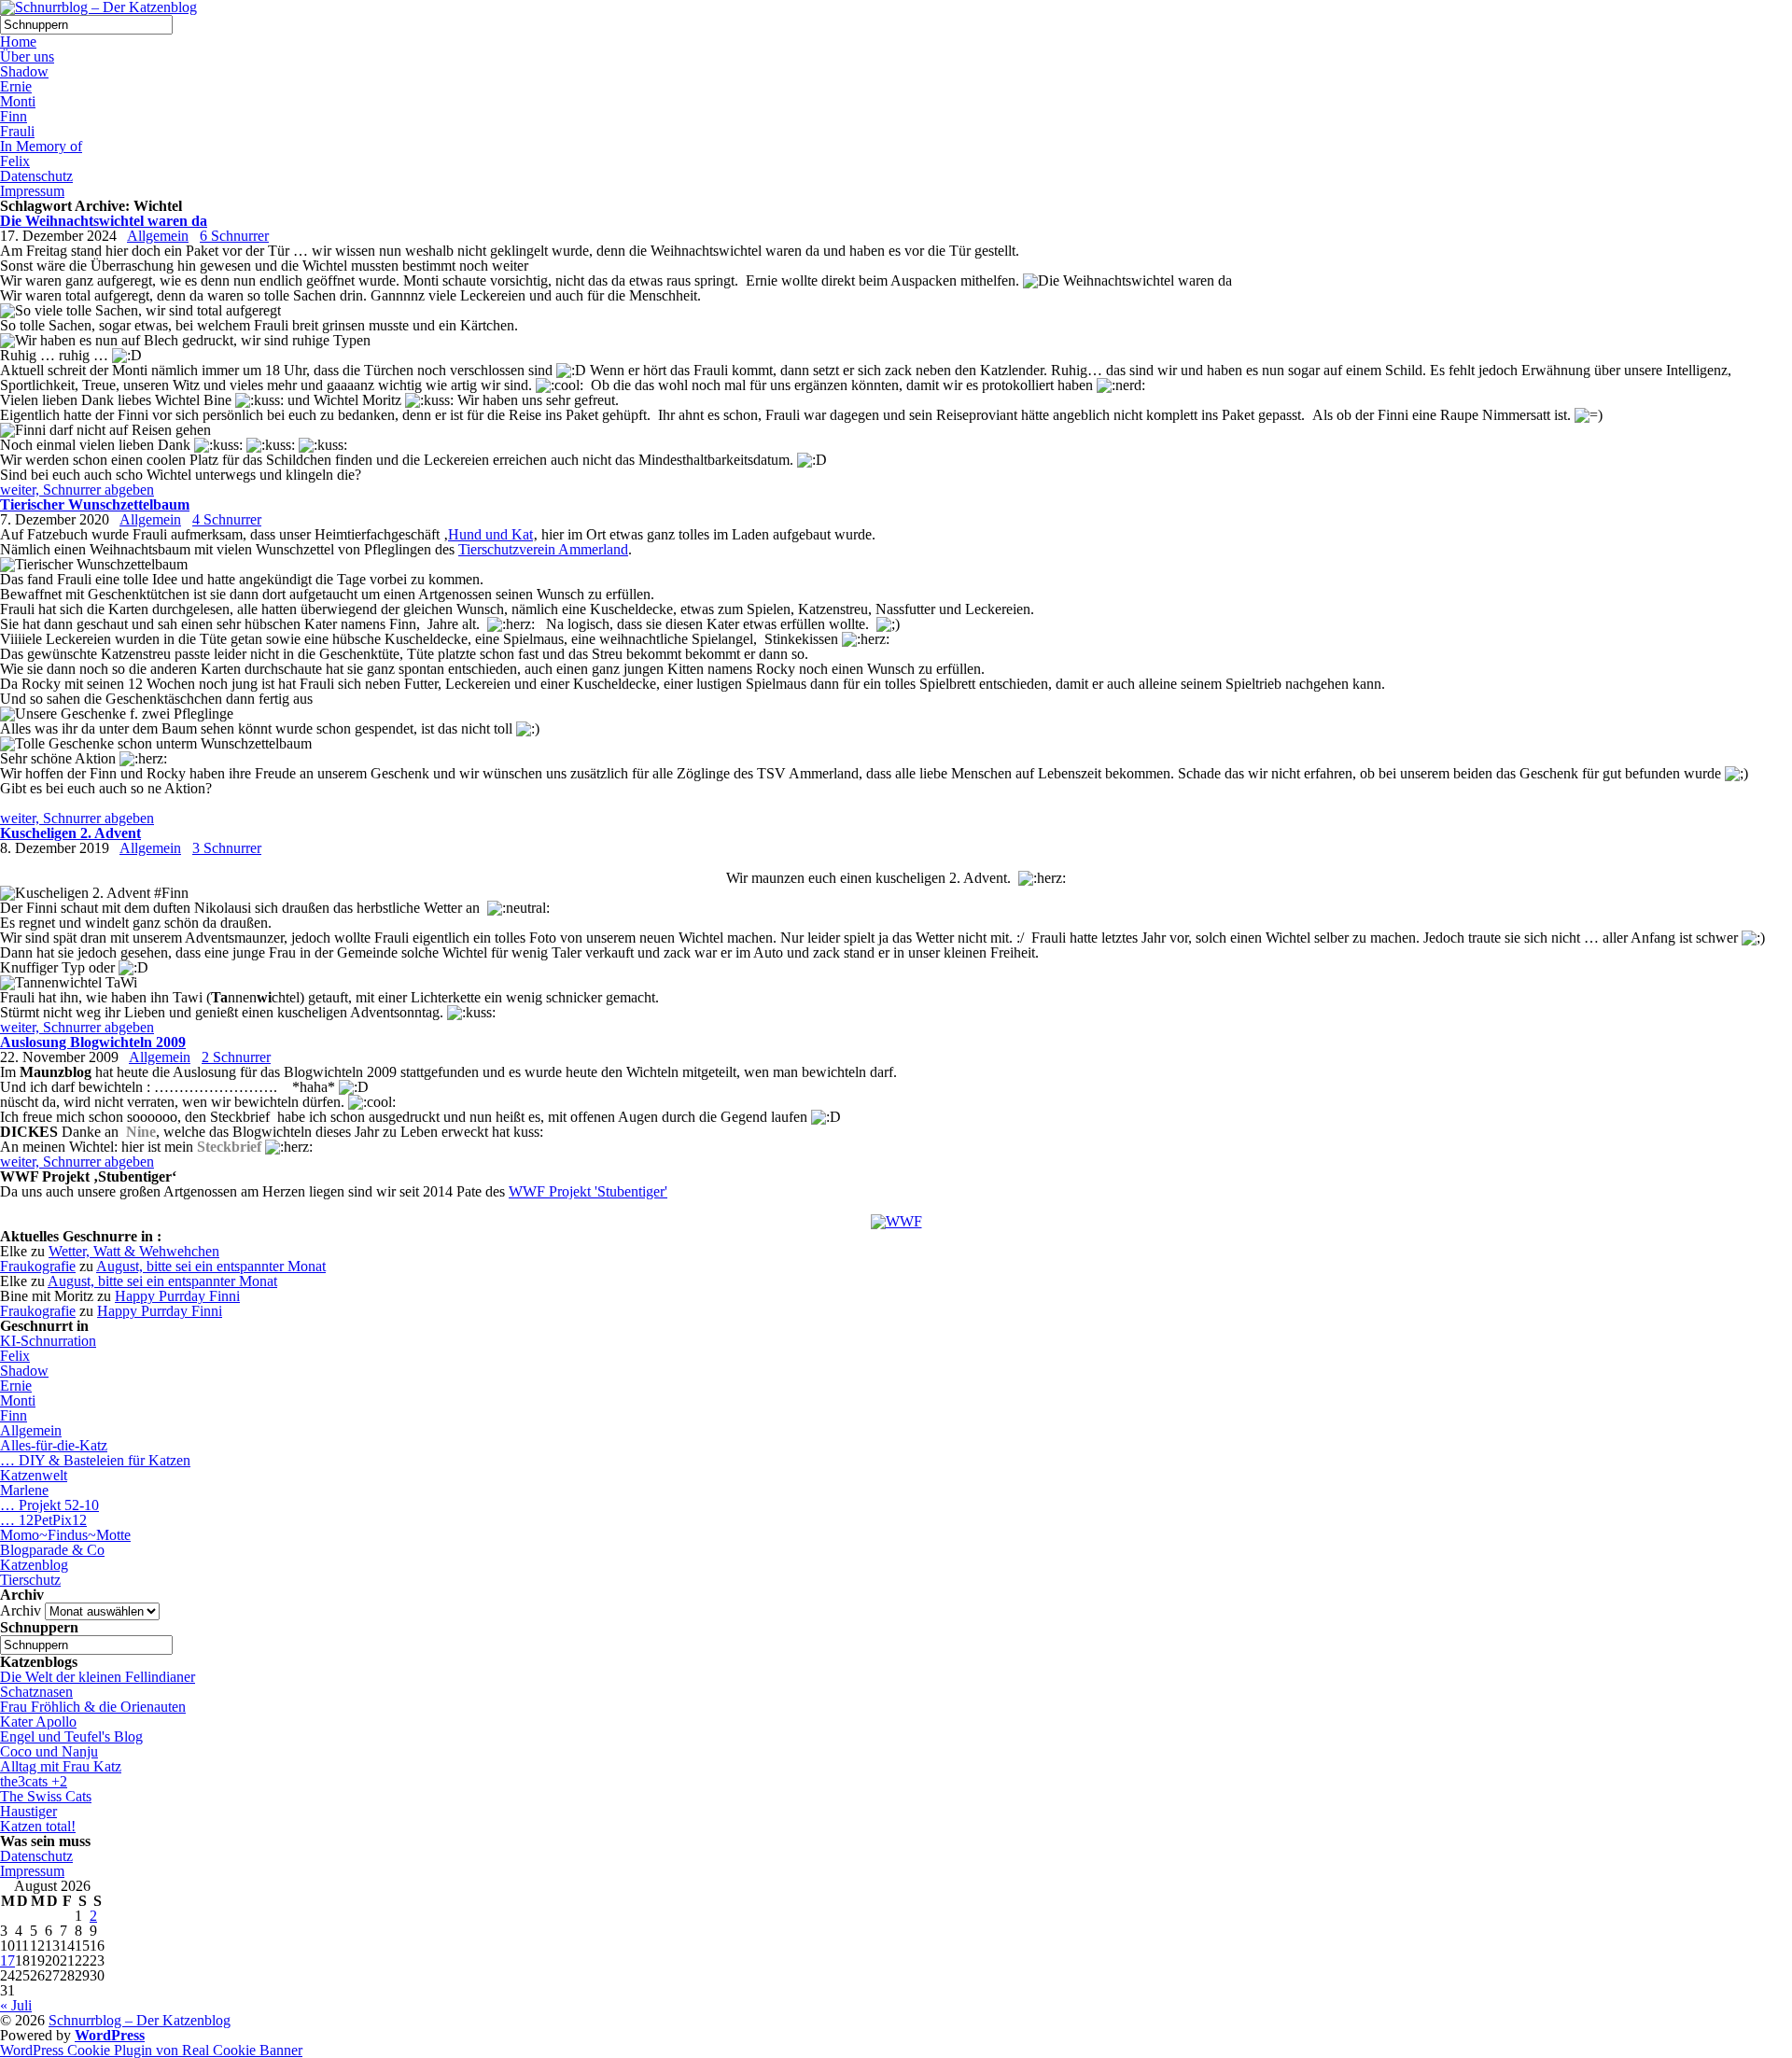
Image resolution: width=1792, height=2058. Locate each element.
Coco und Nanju (49, 1751)
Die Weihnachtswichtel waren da (104, 221)
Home (18, 42)
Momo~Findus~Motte (65, 1535)
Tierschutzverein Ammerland (543, 549)
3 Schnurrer (227, 848)
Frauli (17, 131)
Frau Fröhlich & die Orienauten (93, 1707)
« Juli (16, 2005)
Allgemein (158, 236)
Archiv (21, 1610)
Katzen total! (38, 1826)
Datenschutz (36, 176)
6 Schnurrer (234, 236)
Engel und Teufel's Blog (71, 1736)
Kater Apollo (38, 1722)
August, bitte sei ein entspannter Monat (211, 1266)
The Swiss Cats (46, 1796)
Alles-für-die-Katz (54, 1445)
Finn (14, 116)
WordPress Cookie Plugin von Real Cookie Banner (151, 2050)
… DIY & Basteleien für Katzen (95, 1460)
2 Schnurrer (236, 1057)
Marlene (24, 1490)
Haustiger (28, 1811)
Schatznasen (36, 1692)
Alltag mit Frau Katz (61, 1766)
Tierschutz (30, 1580)
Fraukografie (38, 1266)
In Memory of (41, 146)
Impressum (32, 191)
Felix (15, 161)
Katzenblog (34, 1565)
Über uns (27, 56)
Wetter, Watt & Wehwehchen (134, 1251)
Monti (18, 101)
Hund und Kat (490, 534)
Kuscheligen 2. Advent (70, 833)
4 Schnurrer (227, 519)
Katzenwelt (34, 1475)
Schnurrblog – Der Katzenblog (140, 2020)
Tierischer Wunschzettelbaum (95, 504)
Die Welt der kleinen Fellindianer (98, 1677)
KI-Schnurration (48, 1341)
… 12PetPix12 (43, 1520)
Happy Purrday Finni (177, 1296)
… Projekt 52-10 (49, 1505)
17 (7, 1960)
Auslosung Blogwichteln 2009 (93, 1042)
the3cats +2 (34, 1781)
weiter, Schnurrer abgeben (77, 490)
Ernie (16, 86)
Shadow (24, 71)
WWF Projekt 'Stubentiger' (588, 1191)
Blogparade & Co (52, 1550)
